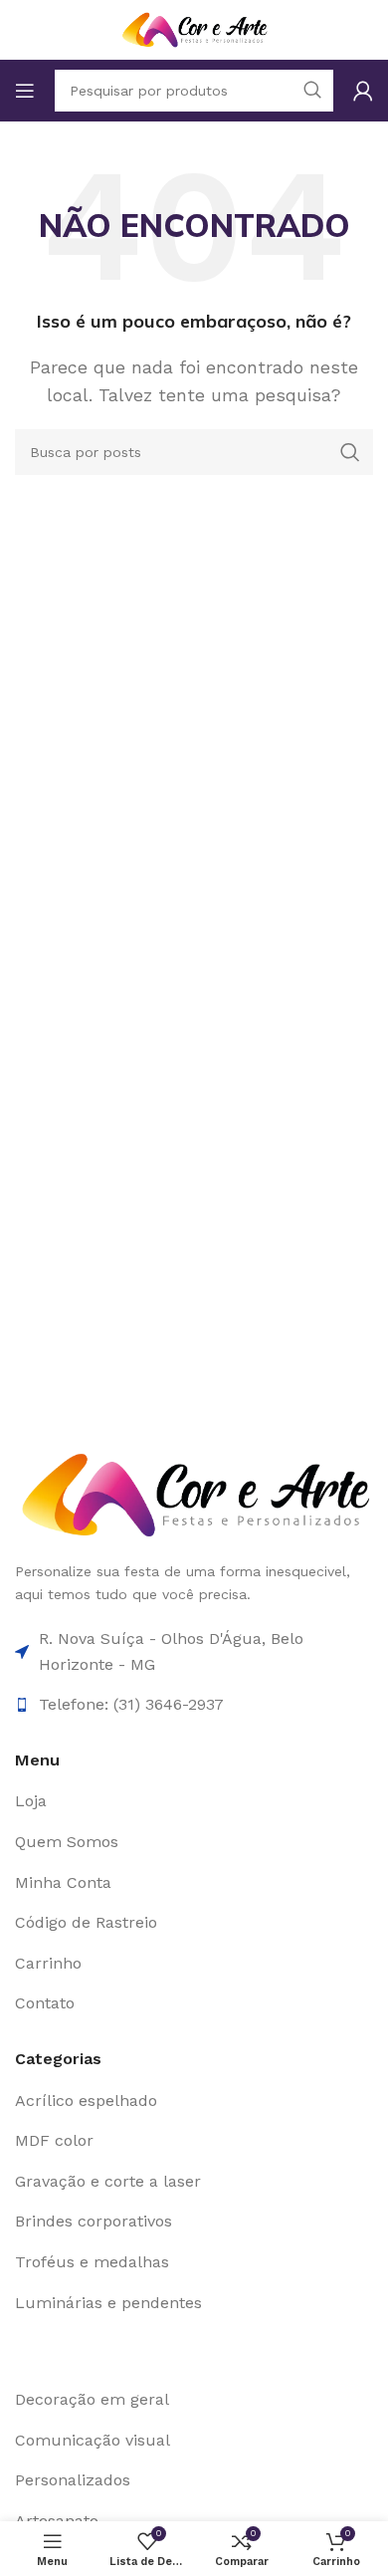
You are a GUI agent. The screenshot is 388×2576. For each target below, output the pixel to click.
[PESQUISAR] (350, 452)
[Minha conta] (363, 91)
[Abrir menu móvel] (25, 91)
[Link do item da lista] (194, 1801)
